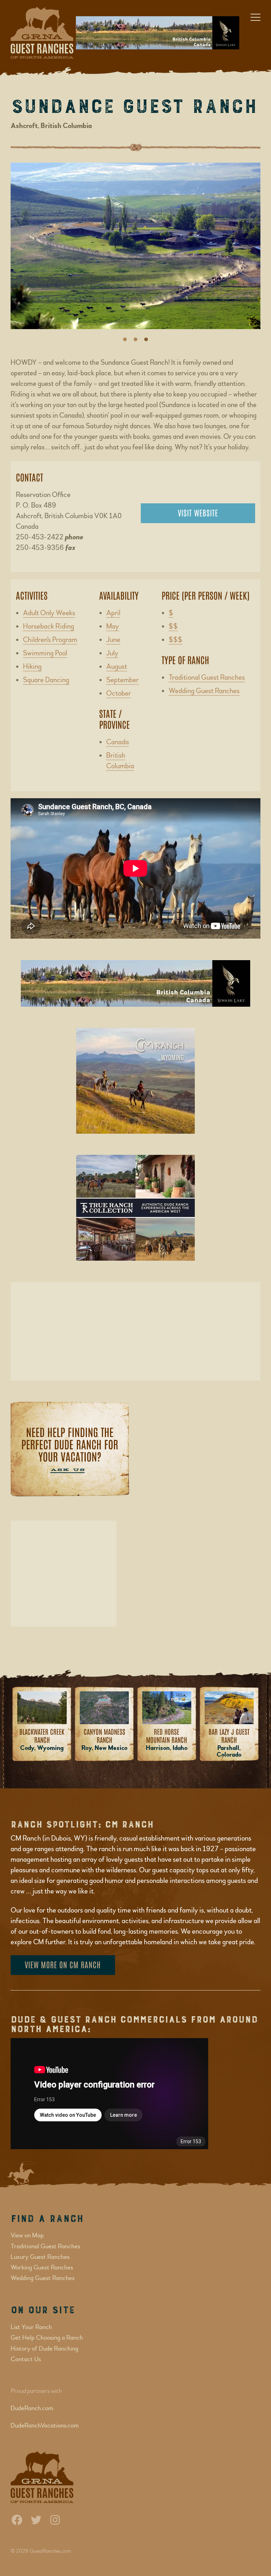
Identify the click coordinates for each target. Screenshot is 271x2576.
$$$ (176, 640)
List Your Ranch (31, 2327)
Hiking (32, 666)
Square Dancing (46, 680)
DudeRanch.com (32, 2408)
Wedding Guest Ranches (204, 691)
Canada (118, 742)
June (113, 640)
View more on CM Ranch (63, 1964)
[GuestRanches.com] (38, 33)
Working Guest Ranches (42, 2268)
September (122, 680)
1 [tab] (125, 340)
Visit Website (198, 513)
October (119, 693)
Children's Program (50, 640)
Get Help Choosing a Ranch (47, 2338)
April (113, 613)
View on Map (27, 2235)
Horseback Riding (49, 626)
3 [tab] (146, 340)
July (112, 653)
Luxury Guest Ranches (40, 2257)
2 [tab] (135, 340)
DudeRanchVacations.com (45, 2426)
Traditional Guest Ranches (207, 677)
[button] (255, 16)
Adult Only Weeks (49, 613)
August (117, 666)
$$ (173, 626)
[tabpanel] (135, 249)
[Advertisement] (135, 1331)
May (113, 626)
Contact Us (26, 2359)
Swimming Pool (45, 653)
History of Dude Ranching (44, 2349)
